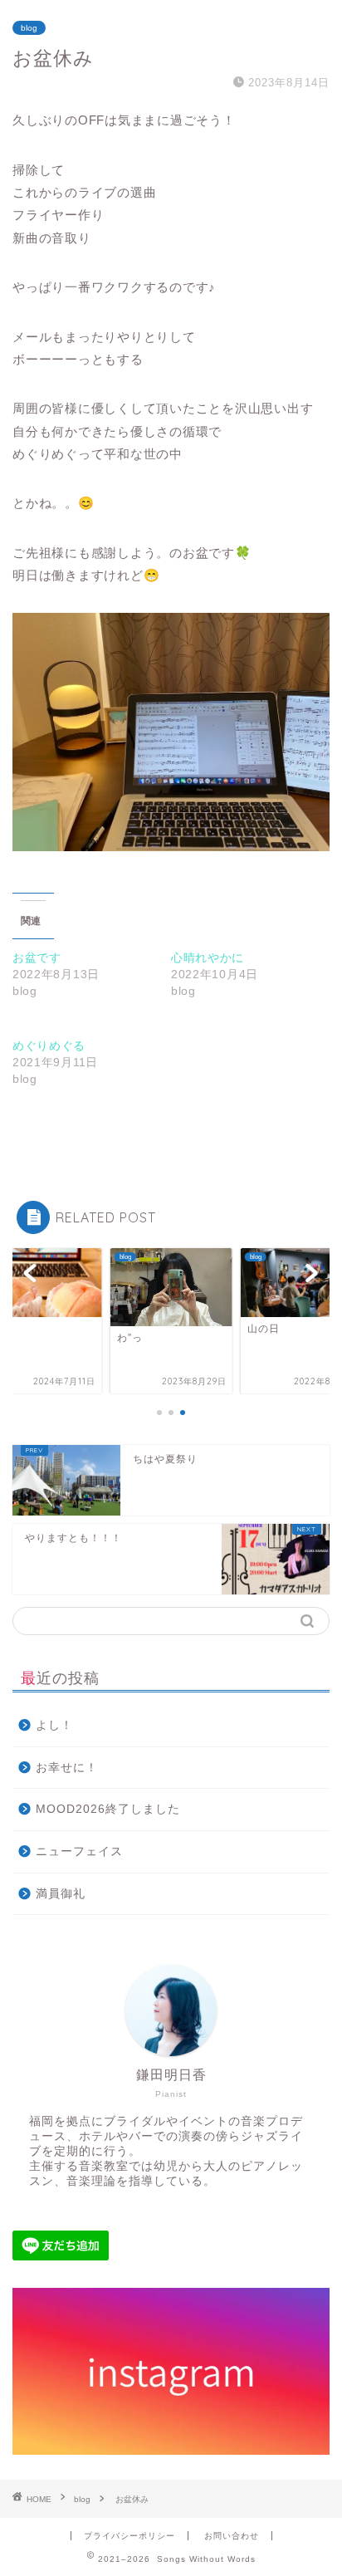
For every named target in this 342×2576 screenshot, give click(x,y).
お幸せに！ (67, 1768)
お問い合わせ (232, 2536)
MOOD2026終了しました (108, 1809)
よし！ (54, 1725)
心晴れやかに (208, 957)
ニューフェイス (79, 1851)
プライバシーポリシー (129, 2536)
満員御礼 (61, 1894)
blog (29, 28)
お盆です (37, 957)
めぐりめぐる (49, 1046)
